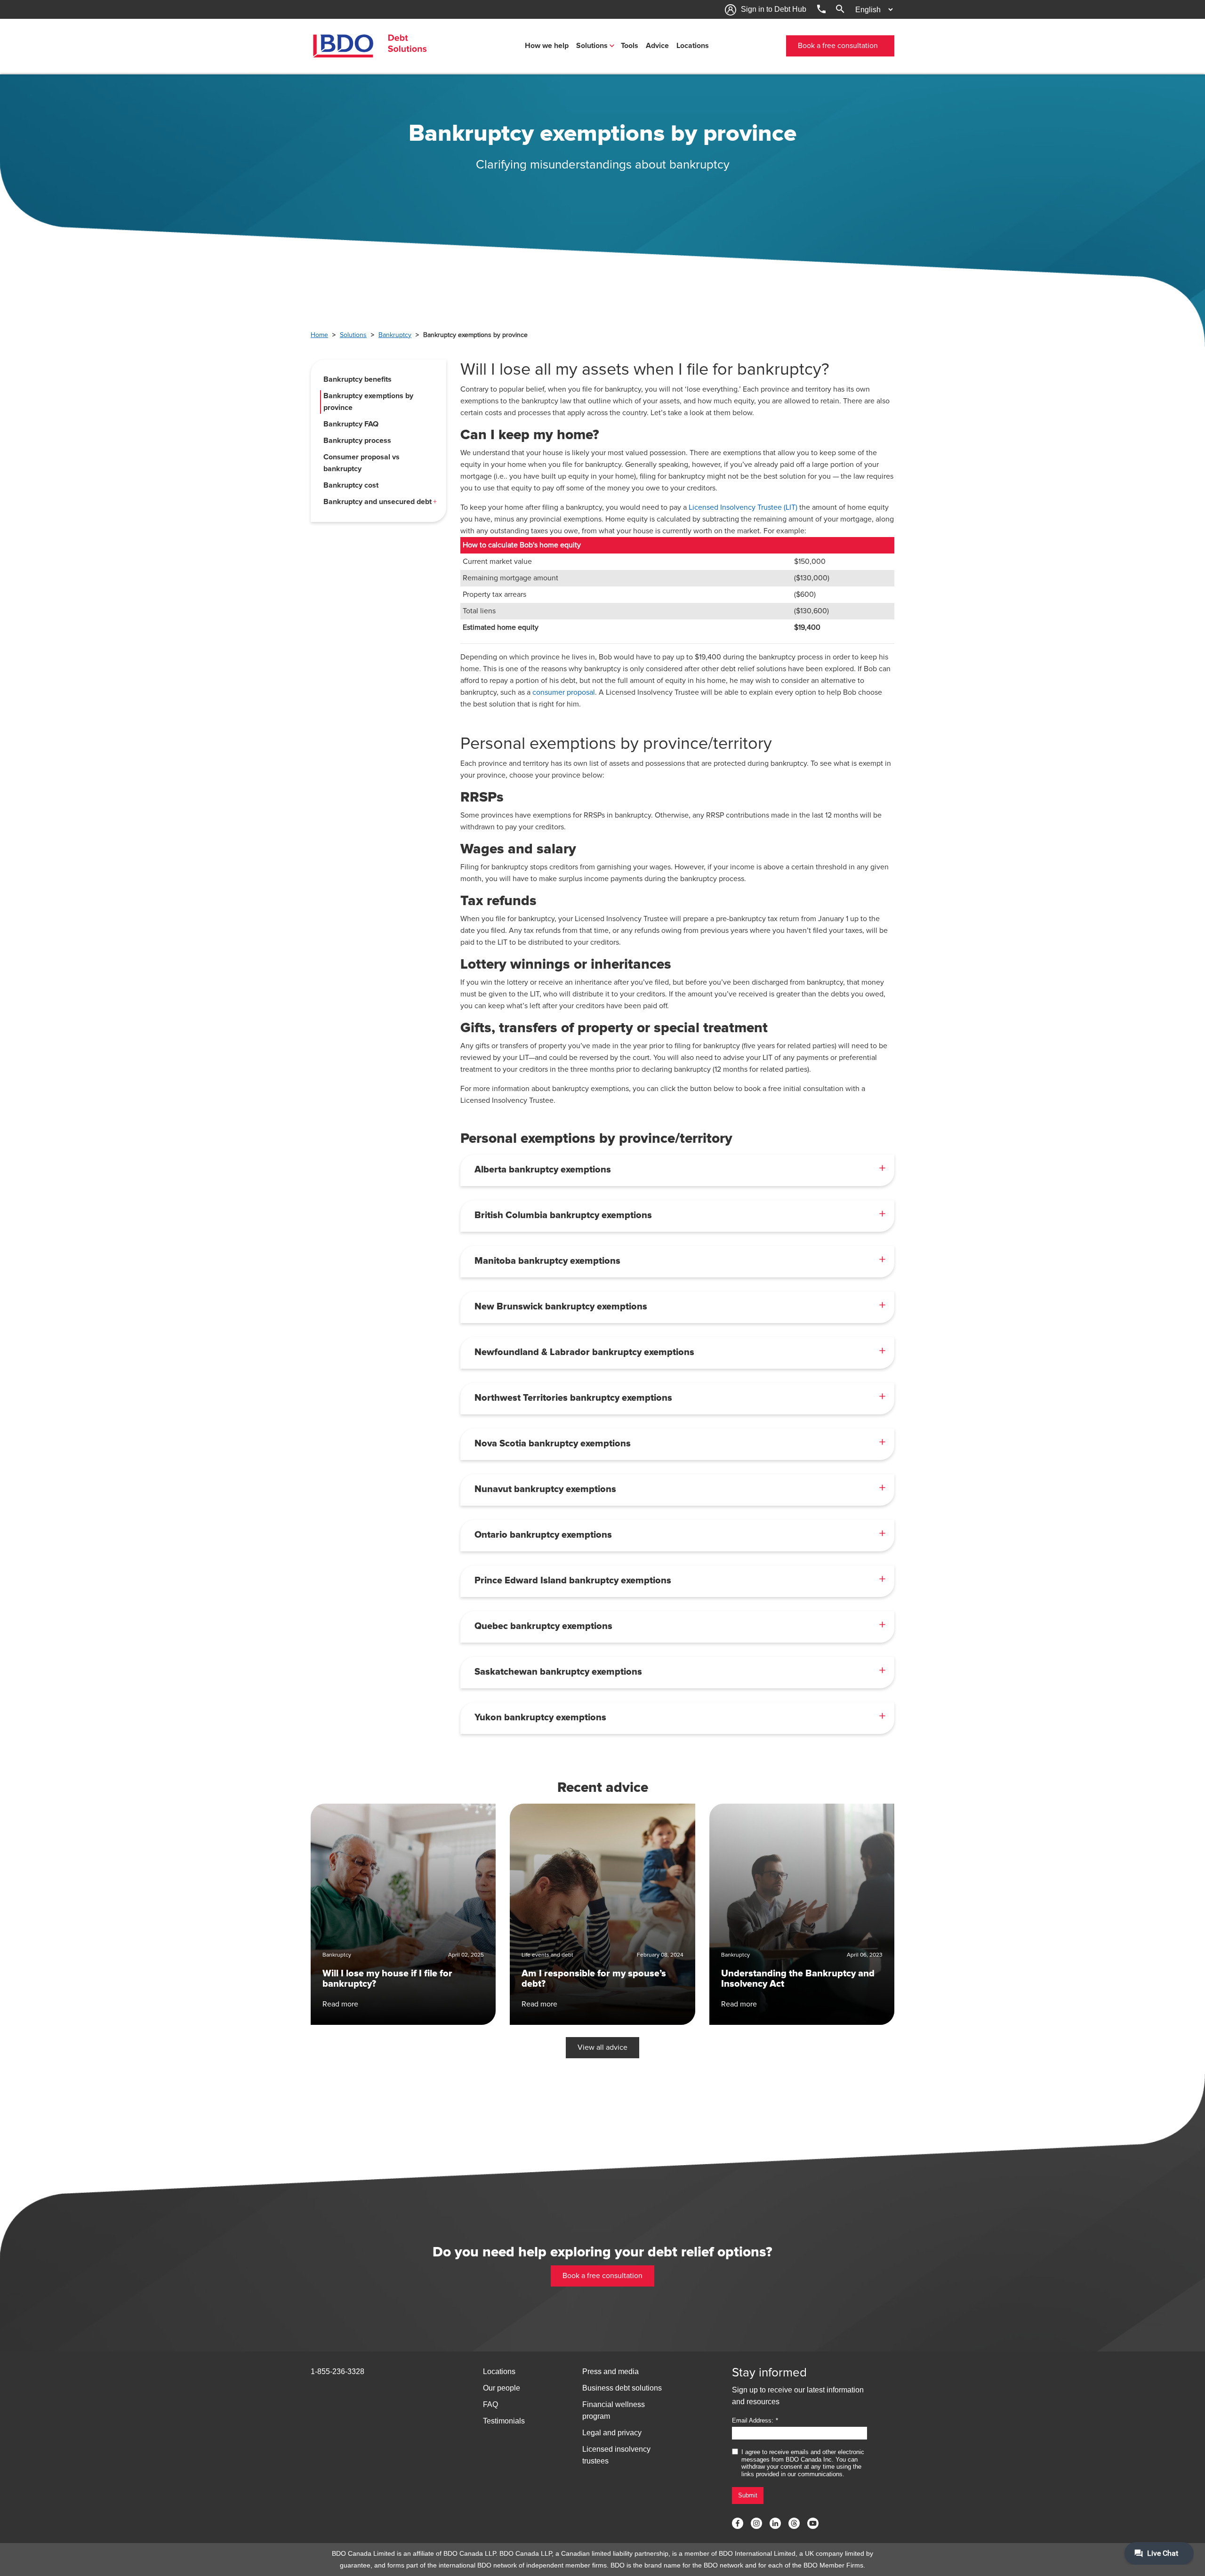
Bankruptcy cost (351, 485)
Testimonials (504, 2421)
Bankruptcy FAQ (351, 424)
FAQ (490, 2404)
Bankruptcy (395, 335)
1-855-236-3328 (337, 2371)
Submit (748, 2495)
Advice (657, 46)
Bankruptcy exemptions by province (368, 402)
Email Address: (753, 2420)
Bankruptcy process (357, 441)
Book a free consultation (838, 46)
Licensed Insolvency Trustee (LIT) (743, 507)
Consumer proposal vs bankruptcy (361, 463)
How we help (547, 46)
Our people (502, 2388)
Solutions (592, 46)
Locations (693, 46)
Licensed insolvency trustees (616, 2455)
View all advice (602, 2047)
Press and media (611, 2371)
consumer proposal (564, 692)
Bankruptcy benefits (357, 379)
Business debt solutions (622, 2388)
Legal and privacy (612, 2433)
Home (319, 335)
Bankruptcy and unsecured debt (378, 502)
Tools (630, 46)
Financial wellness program (614, 2410)
